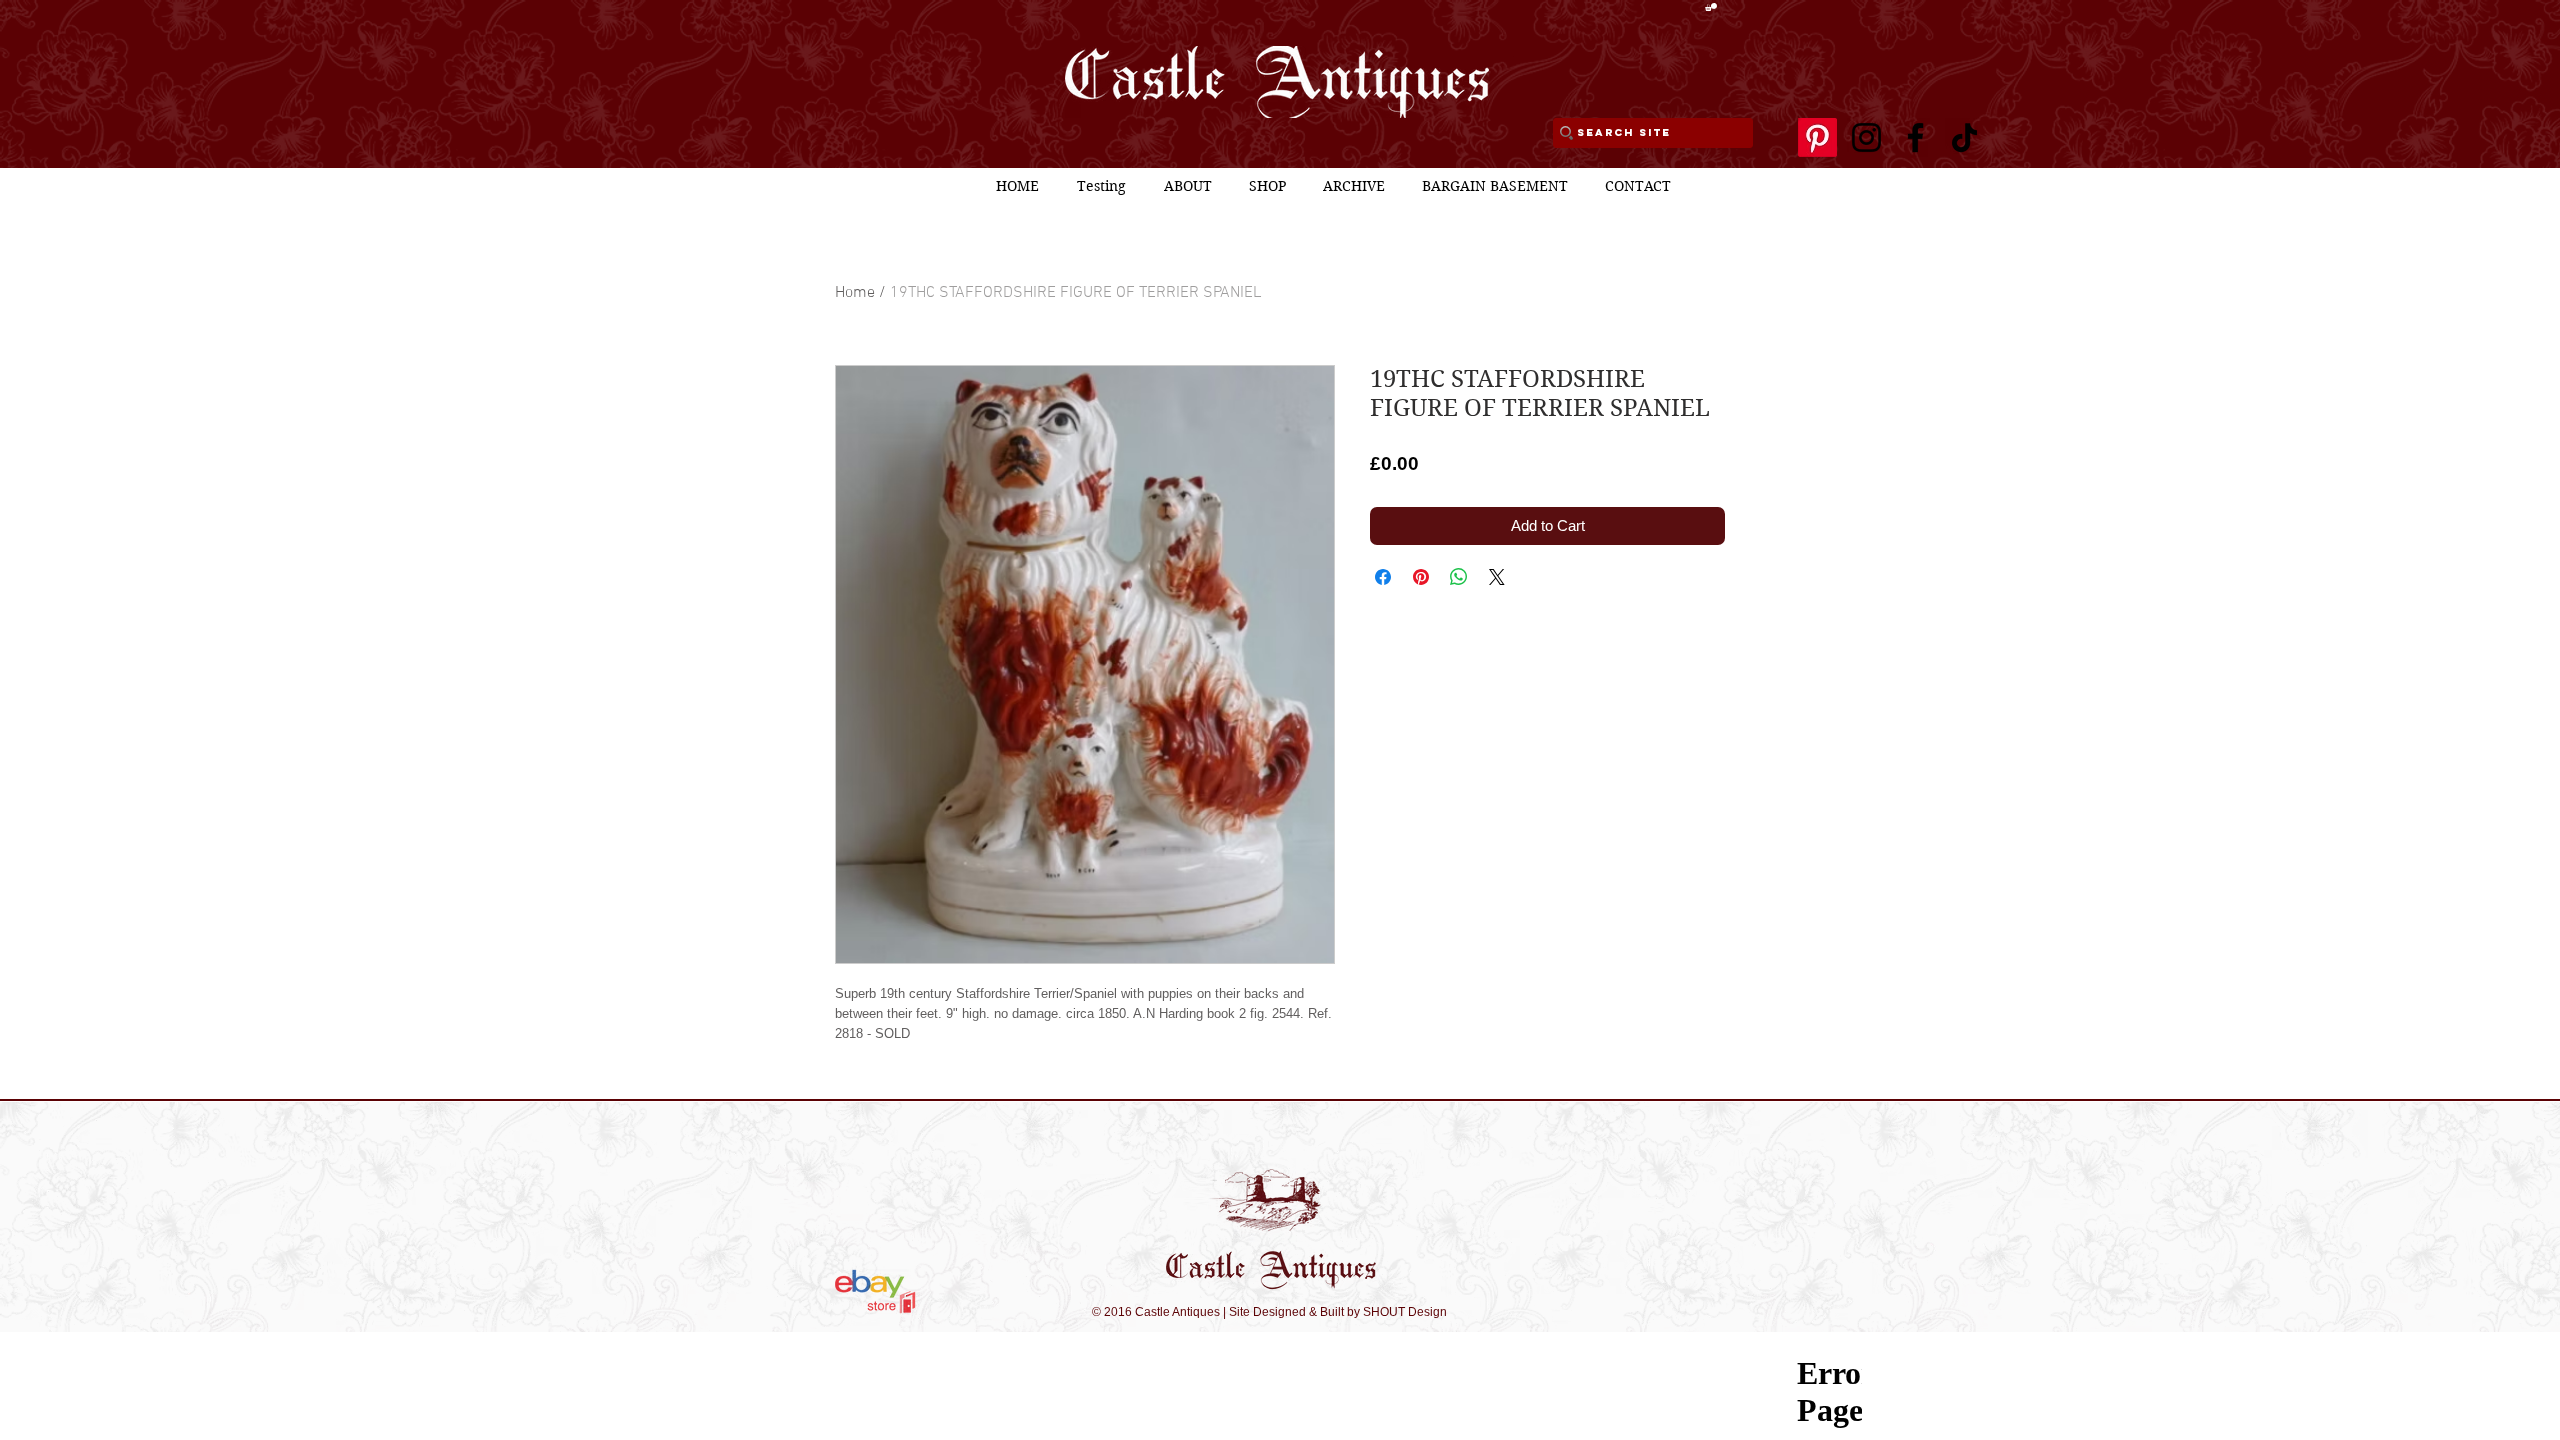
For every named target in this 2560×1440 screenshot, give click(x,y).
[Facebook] (1915, 137)
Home (855, 293)
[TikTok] (1964, 137)
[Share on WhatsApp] (1459, 577)
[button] (1711, 7)
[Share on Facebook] (1383, 577)
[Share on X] (1497, 577)
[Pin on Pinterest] (1421, 577)
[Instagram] (1866, 137)
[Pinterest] (1817, 137)
